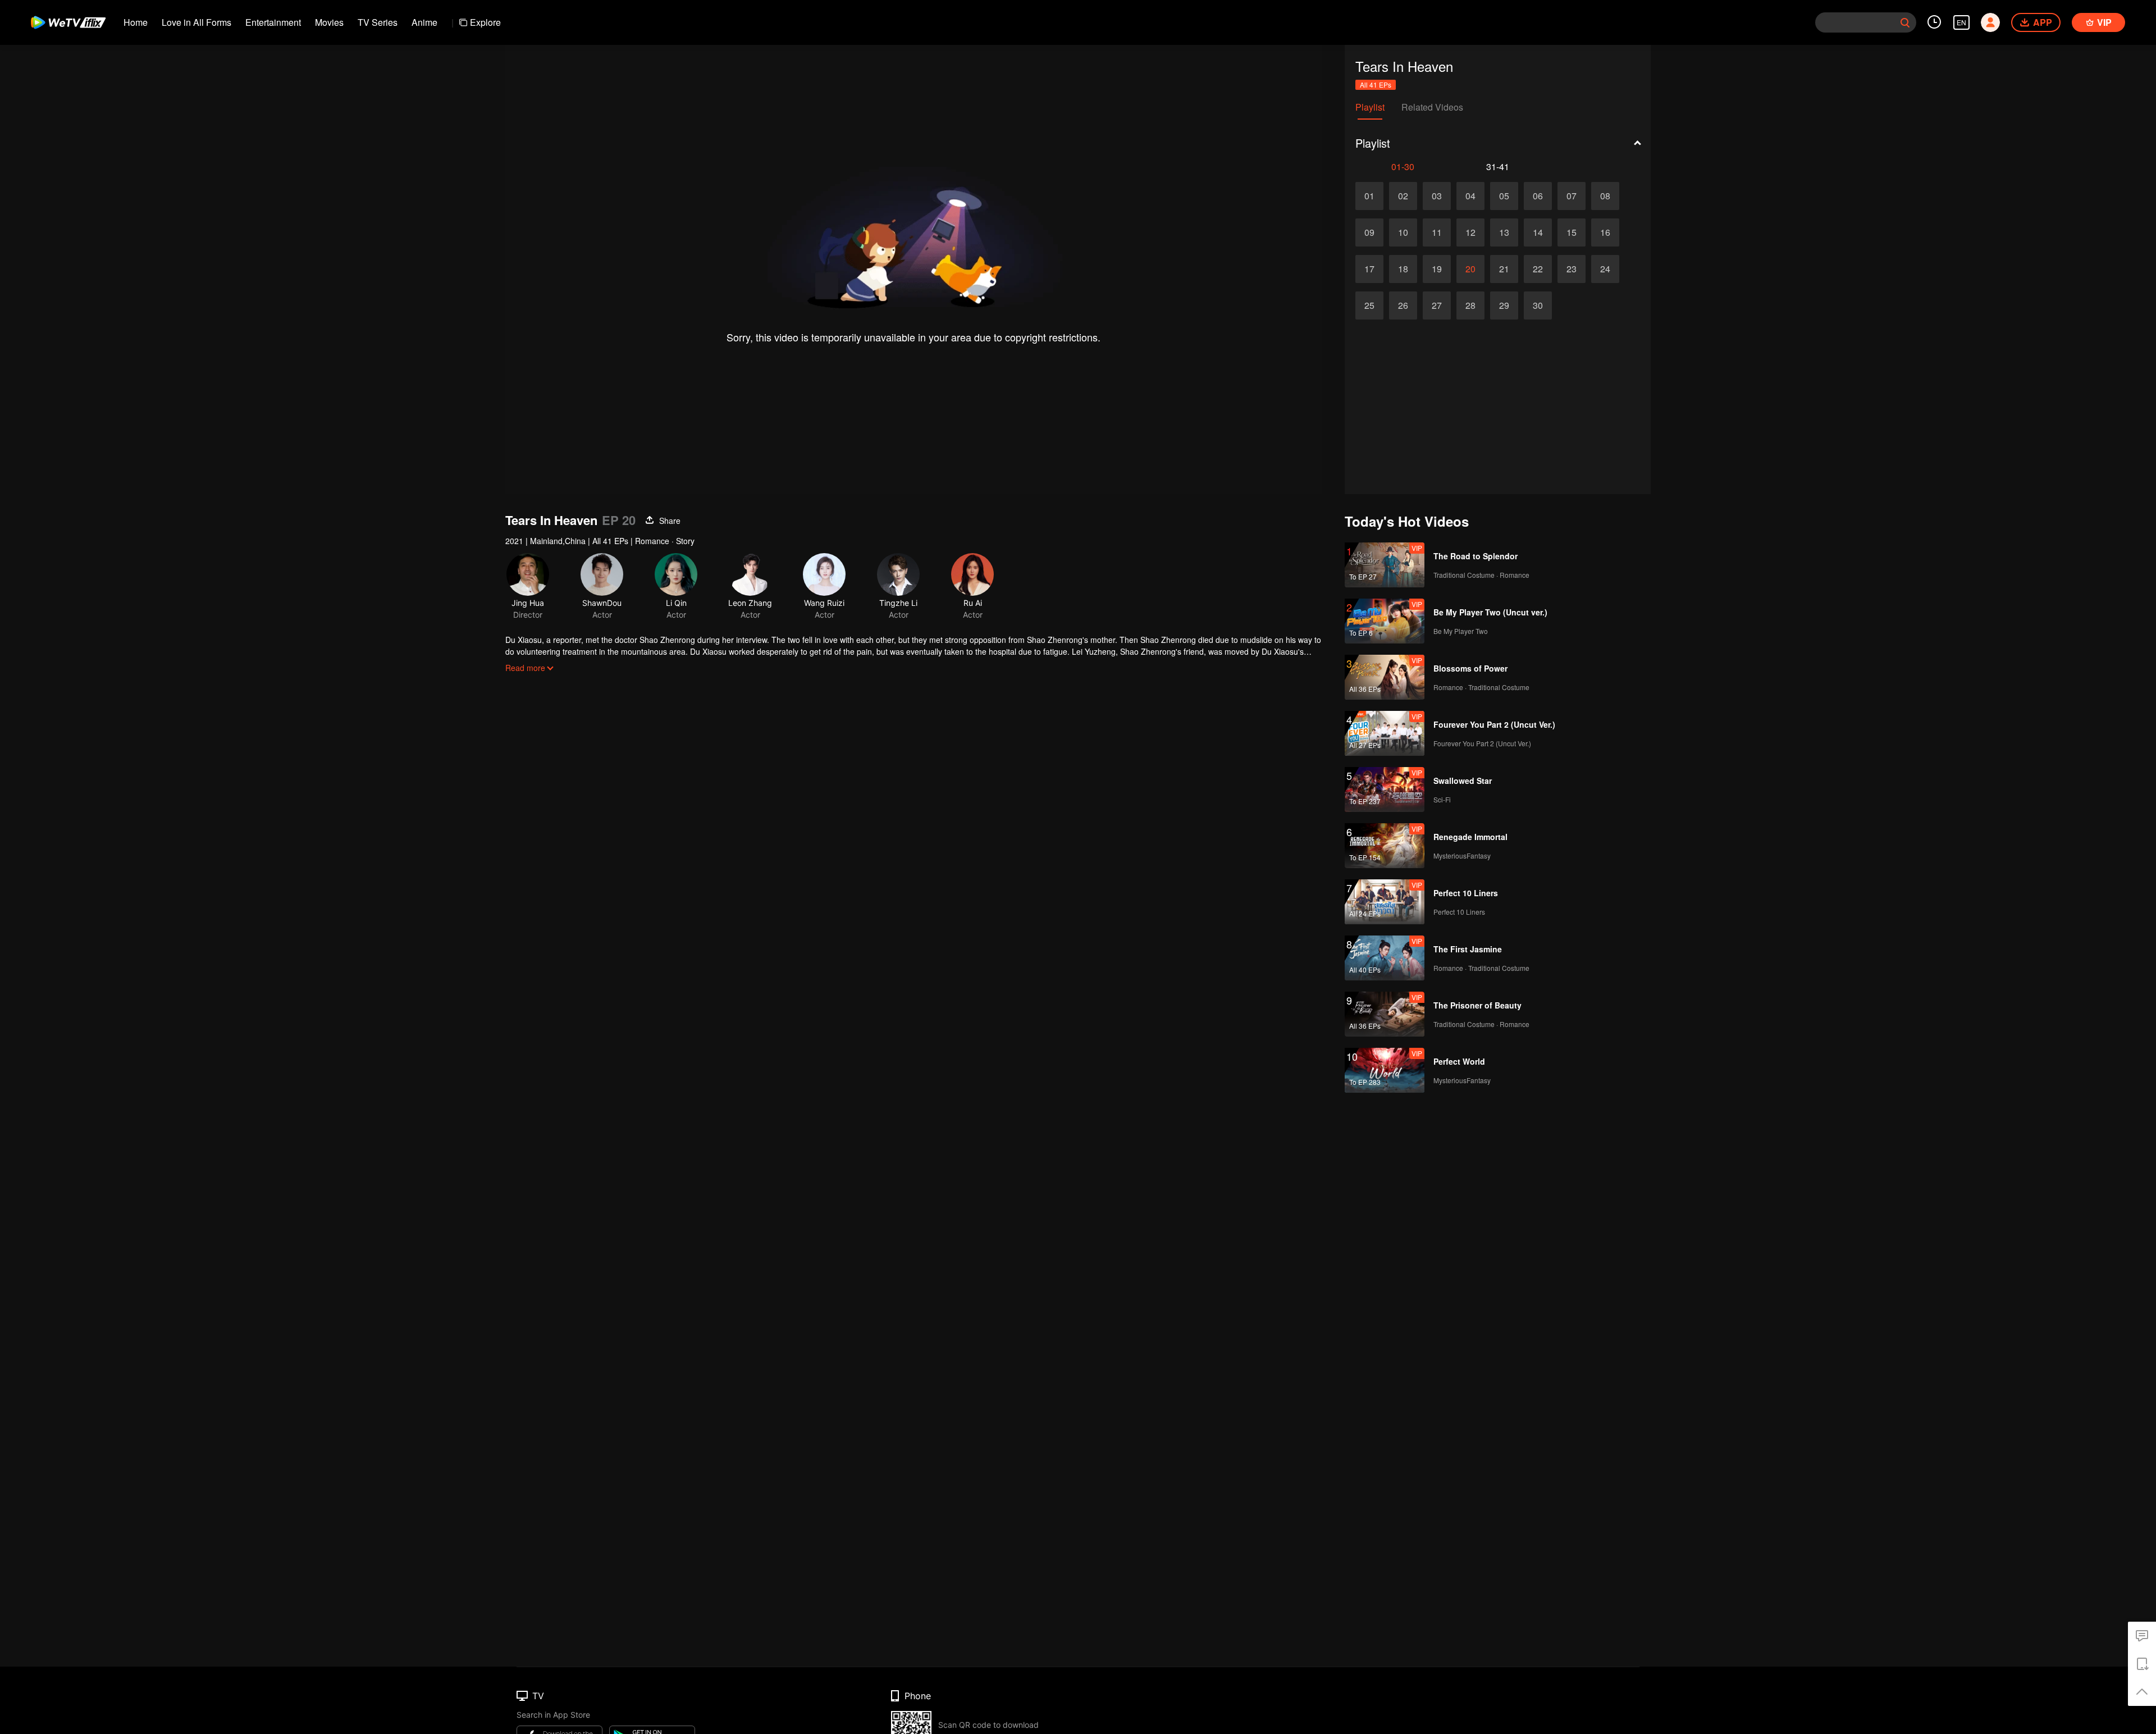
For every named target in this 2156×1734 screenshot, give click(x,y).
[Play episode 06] (1538, 196)
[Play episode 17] (1369, 269)
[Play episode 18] (1403, 269)
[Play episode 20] (1470, 269)
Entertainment (273, 22)
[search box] (1905, 22)
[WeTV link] (69, 22)
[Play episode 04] (1470, 196)
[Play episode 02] (1403, 196)
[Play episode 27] (1437, 305)
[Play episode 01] (1369, 196)
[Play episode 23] (1572, 269)
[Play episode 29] (1504, 305)
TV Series (378, 22)
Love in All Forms (197, 22)
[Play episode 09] (1369, 232)
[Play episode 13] (1504, 232)
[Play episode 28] (1470, 305)
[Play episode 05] (1504, 196)
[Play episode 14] (1538, 232)
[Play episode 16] (1605, 232)
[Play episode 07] (1572, 196)
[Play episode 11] (1437, 232)
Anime (424, 22)
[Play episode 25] (1369, 305)
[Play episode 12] (1470, 232)
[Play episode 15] (1572, 232)
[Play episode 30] (1538, 305)
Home (136, 22)
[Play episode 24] (1605, 269)
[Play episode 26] (1403, 305)
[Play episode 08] (1605, 196)
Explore (485, 22)
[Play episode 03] (1437, 196)
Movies (329, 22)
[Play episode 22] (1538, 269)
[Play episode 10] (1403, 232)
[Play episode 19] (1437, 269)
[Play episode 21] (1504, 269)
